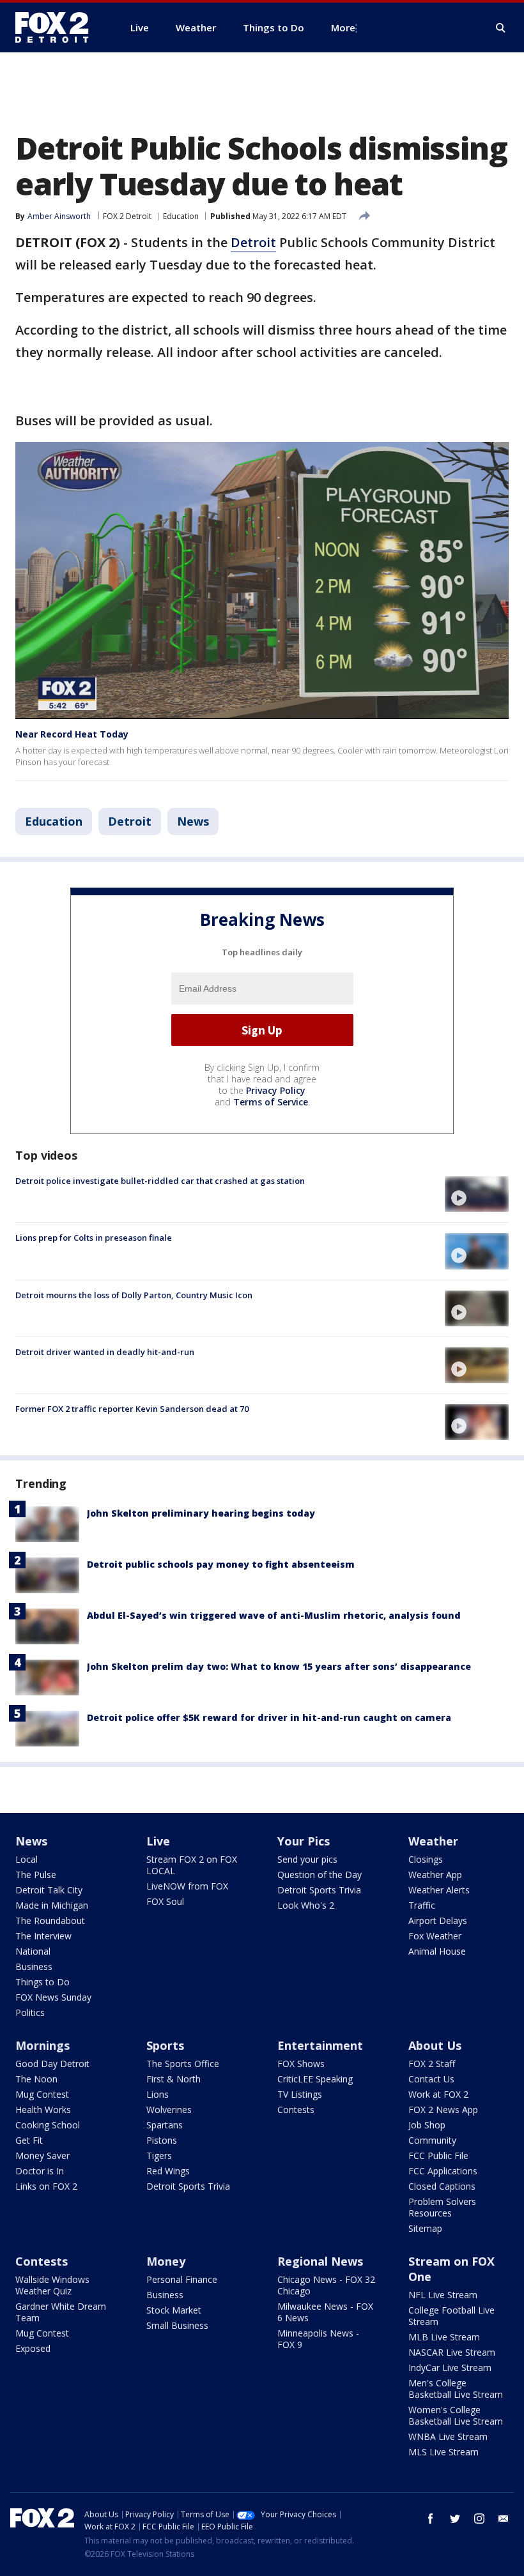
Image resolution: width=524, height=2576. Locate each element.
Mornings (42, 2045)
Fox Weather (435, 1936)
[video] (477, 1194)
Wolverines (169, 2110)
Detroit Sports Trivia (319, 1890)
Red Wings (168, 2171)
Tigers (159, 2156)
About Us (435, 2045)
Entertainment (320, 2045)
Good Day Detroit (52, 2064)
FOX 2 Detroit (127, 216)
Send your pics (307, 1859)
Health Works (43, 2110)
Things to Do (42, 1982)
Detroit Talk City (49, 1890)
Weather (433, 1841)
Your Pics (304, 1841)
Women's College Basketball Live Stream (456, 2415)
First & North (173, 2079)
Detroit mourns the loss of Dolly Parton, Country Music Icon (134, 1295)
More (343, 27)
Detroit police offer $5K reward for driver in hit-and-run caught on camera (269, 1717)
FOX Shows (301, 2064)
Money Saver (42, 2156)
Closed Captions (442, 2186)
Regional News (320, 2261)
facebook (431, 2519)
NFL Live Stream (443, 2295)
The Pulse (36, 1875)
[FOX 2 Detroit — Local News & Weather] (58, 27)
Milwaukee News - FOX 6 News (325, 2312)
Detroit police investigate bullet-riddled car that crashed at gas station (160, 1181)
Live (158, 1841)
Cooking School (48, 2125)
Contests (296, 2110)
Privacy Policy (276, 1090)
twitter (455, 2519)
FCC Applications (443, 2171)
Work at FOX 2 (438, 2094)
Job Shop (427, 2125)
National (33, 1951)
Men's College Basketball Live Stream (456, 2389)
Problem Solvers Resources (442, 2207)
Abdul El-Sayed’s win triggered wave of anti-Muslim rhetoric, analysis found (274, 1615)
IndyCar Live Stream (450, 2368)
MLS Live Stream (443, 2452)
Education (181, 216)
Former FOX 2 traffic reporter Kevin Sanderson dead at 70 (132, 1409)
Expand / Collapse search (501, 28)
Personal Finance (182, 2279)
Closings (426, 1859)
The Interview (43, 1936)
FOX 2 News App (443, 2110)
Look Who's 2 (306, 1905)
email (504, 2519)
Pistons (162, 2140)
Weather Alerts (439, 1890)
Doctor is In (40, 2171)
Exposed (33, 2348)
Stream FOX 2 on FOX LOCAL (192, 1865)
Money (166, 2261)
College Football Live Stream (451, 2316)
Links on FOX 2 (46, 2186)
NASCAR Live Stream (452, 2352)
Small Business (177, 2325)
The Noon (36, 2079)
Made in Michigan (52, 1905)
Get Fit (29, 2140)
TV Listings (300, 2094)
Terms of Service (271, 1102)
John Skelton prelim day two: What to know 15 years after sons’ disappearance (279, 1666)
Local (27, 1859)
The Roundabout (50, 1921)
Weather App (435, 1875)
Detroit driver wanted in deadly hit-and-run (105, 1352)
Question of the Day (320, 1875)
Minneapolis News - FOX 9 (318, 2339)
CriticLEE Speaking (315, 2079)
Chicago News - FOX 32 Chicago (326, 2285)
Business (34, 1966)
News (193, 821)
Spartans (165, 2125)
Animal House (437, 1951)
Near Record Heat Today (72, 734)
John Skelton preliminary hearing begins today (201, 1513)
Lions (158, 2094)
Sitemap (425, 2228)
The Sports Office (183, 2064)
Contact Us (431, 2079)
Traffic (422, 1905)
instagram (479, 2519)
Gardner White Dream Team (61, 2312)
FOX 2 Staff (432, 2064)
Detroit (253, 242)
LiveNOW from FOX (187, 1886)
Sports (165, 2045)
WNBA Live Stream (448, 2436)
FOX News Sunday (53, 1997)
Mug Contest (42, 2094)
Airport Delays (438, 1921)
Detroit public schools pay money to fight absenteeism (221, 1564)
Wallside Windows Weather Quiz (52, 2285)
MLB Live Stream (444, 2337)
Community (432, 2140)
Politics (30, 2012)
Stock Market (174, 2310)
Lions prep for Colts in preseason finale (94, 1238)
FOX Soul (165, 1901)
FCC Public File (438, 2156)
